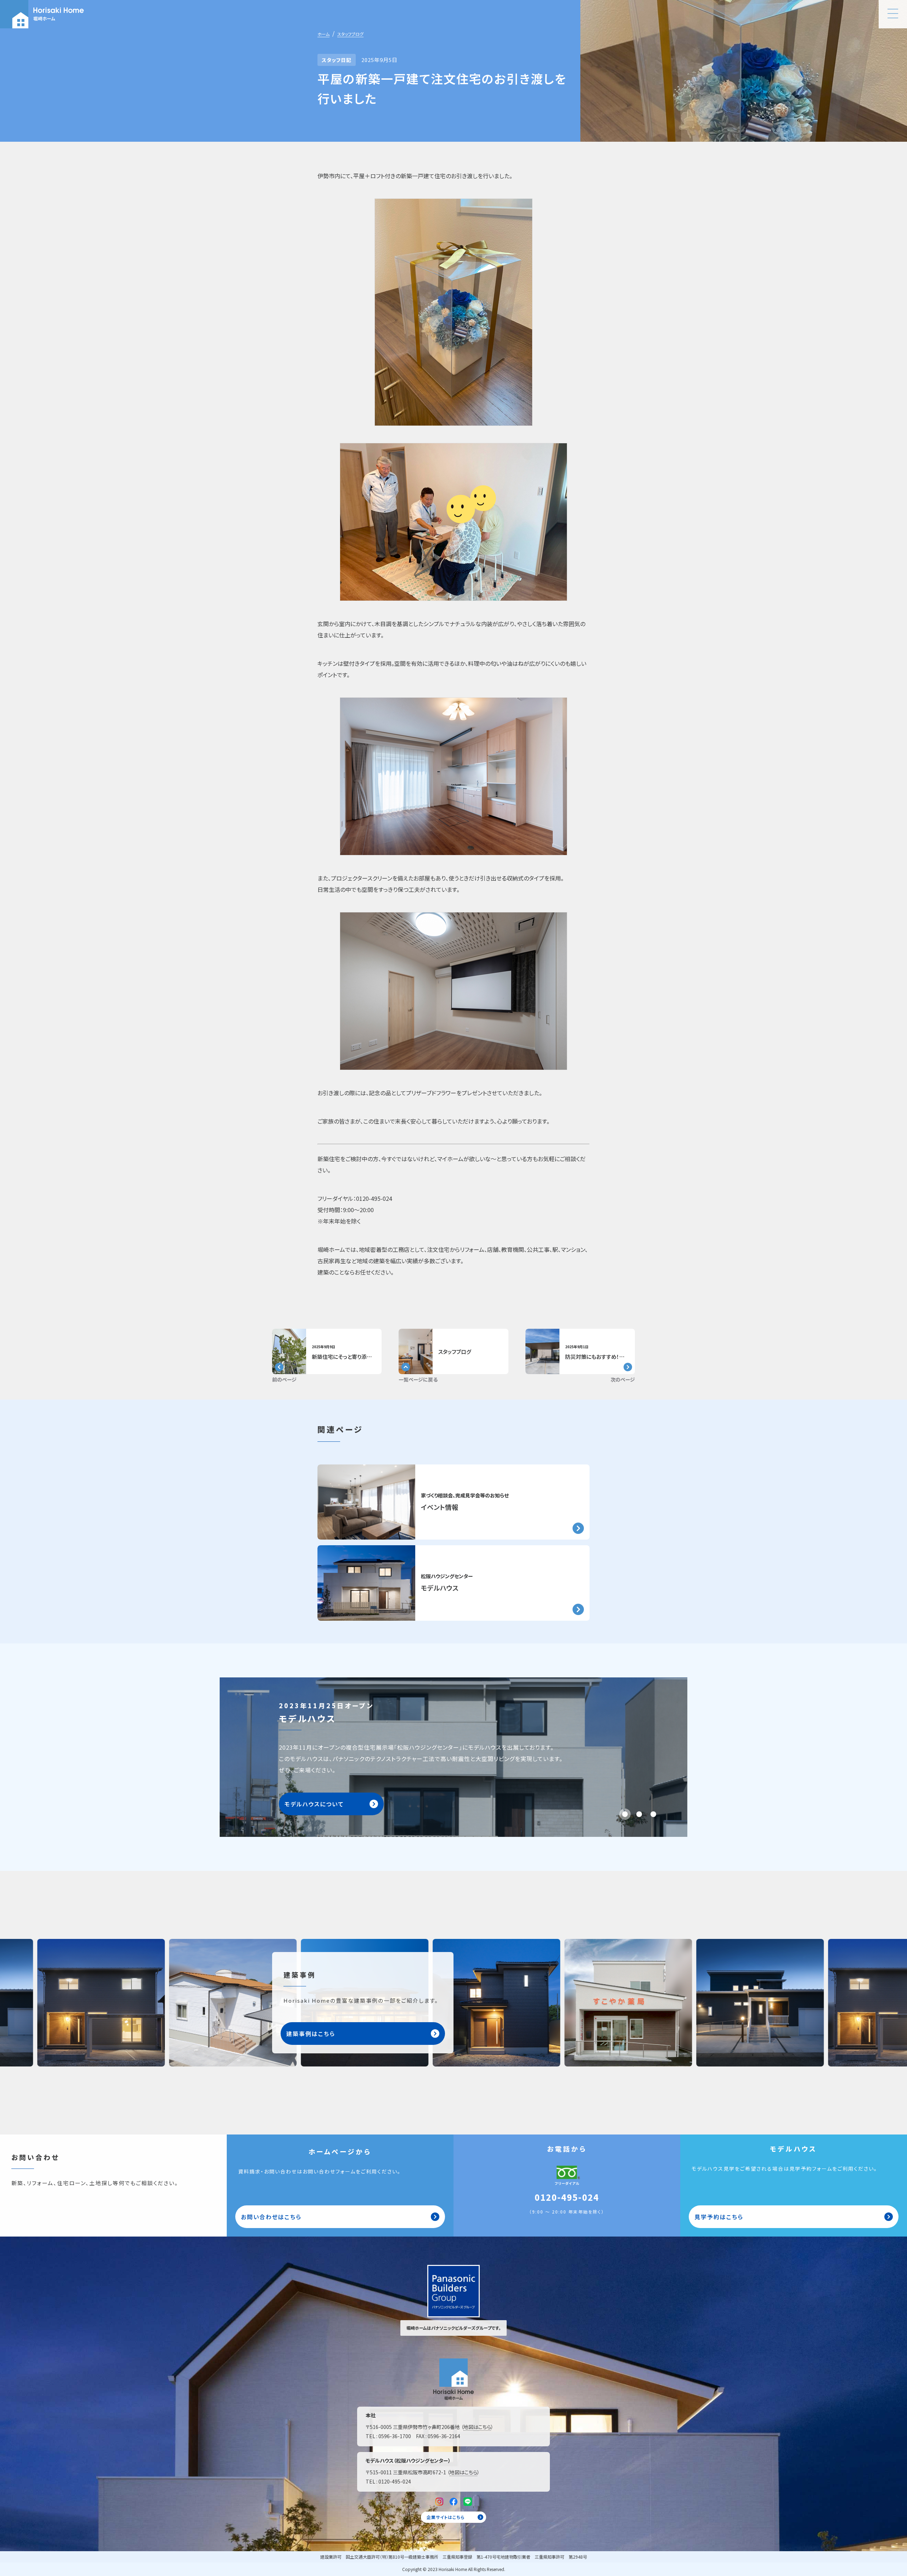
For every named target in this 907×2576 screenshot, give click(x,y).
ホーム (323, 34)
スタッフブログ (350, 34)
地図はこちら (477, 2427)
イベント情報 (440, 1507)
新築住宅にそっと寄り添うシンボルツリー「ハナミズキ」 (373, 1357)
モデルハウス (440, 1588)
